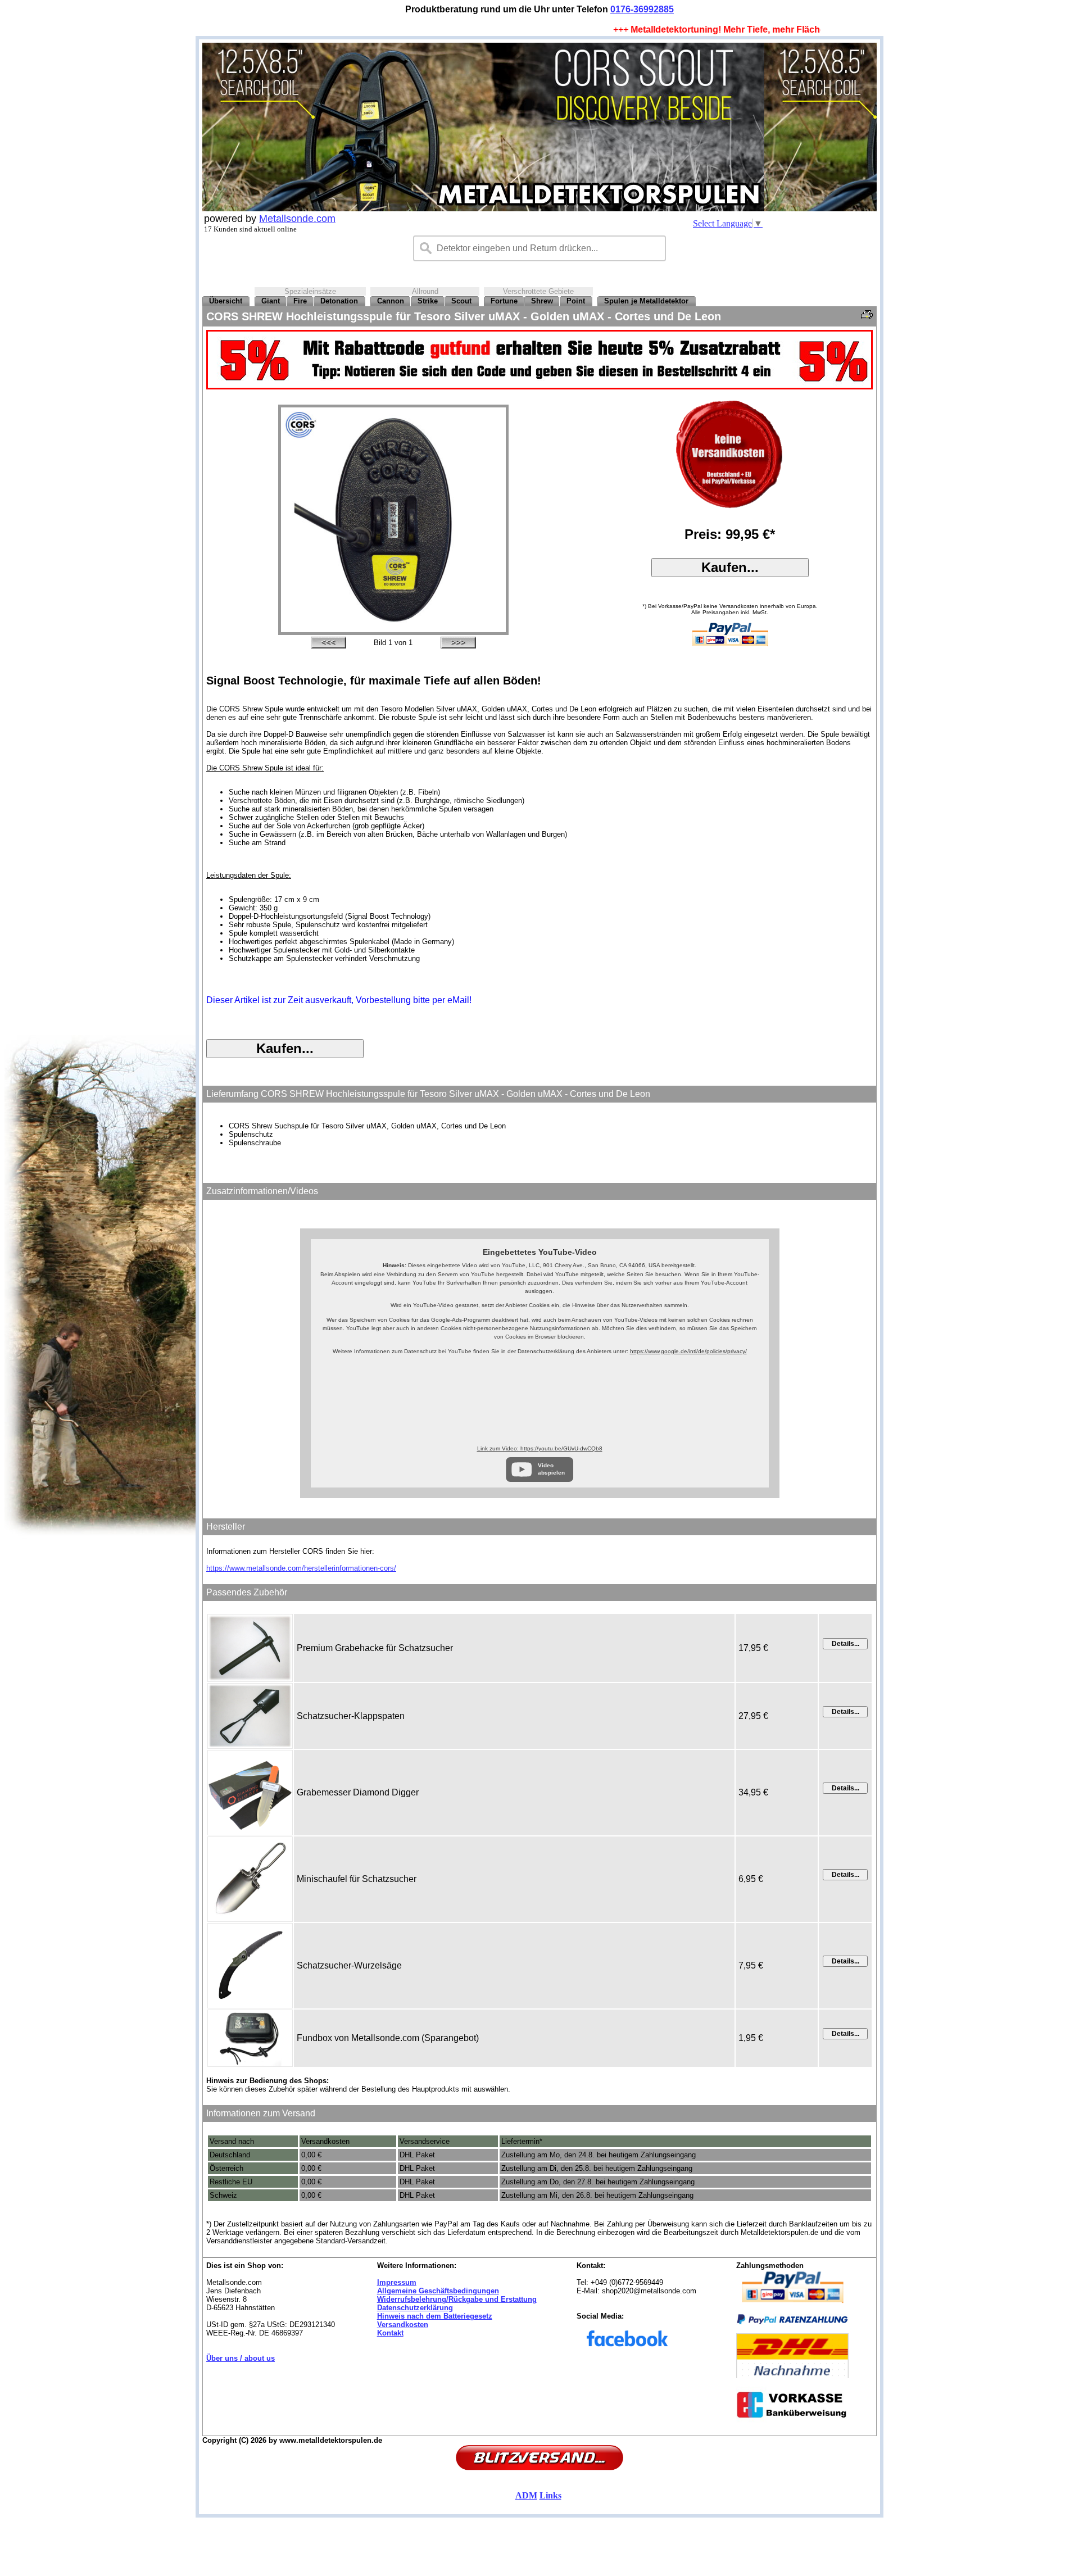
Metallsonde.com (297, 219)
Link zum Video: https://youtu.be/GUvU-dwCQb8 (540, 1448)
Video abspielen (551, 1469)
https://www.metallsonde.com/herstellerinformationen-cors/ (301, 1568)
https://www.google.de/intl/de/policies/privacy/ (688, 1351)
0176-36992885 (642, 9)
